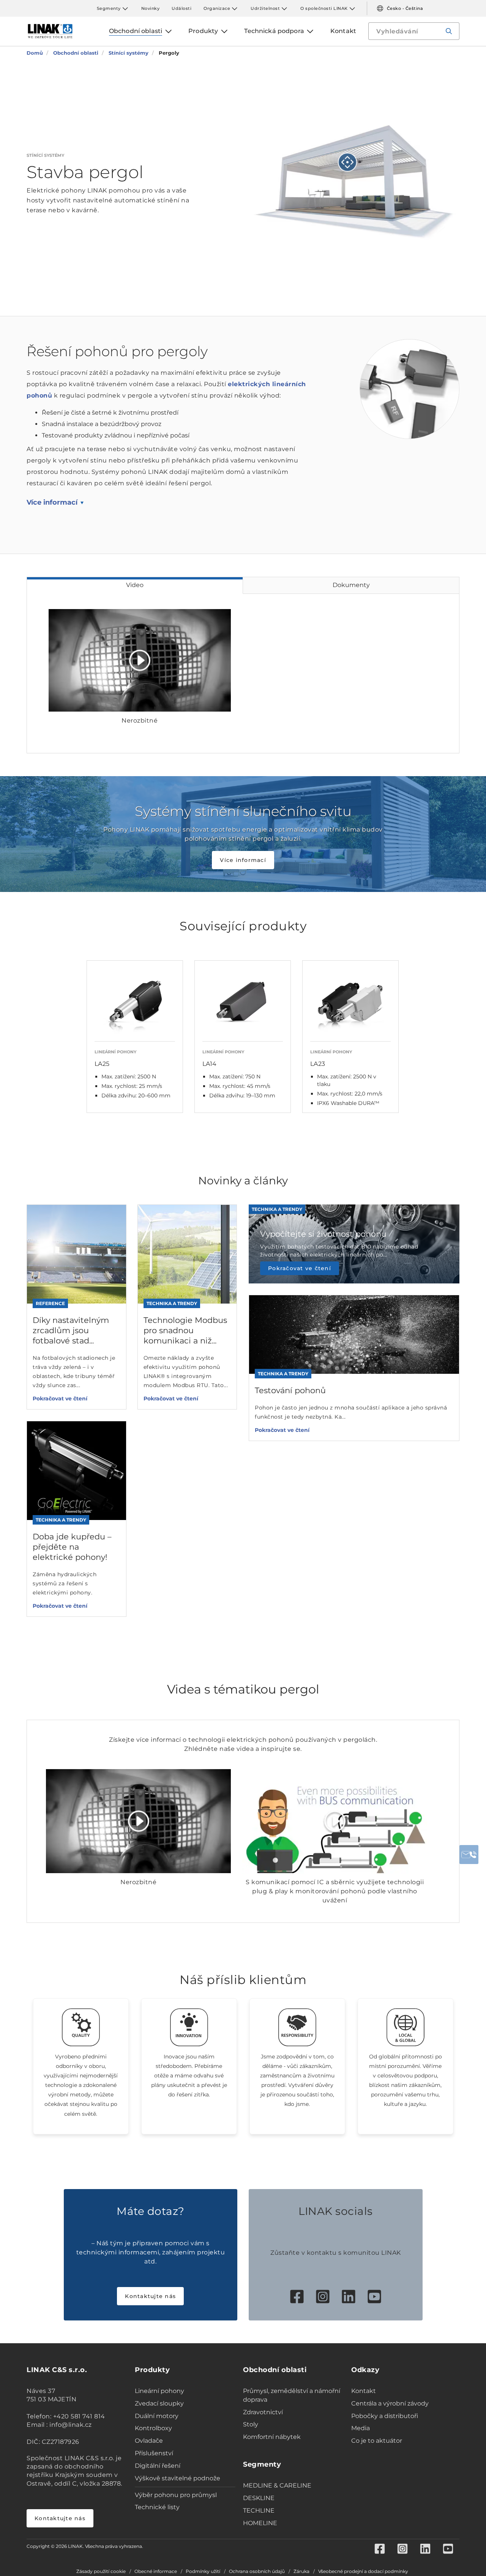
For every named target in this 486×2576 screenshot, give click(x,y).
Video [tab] (135, 585)
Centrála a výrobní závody (390, 2403)
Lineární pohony (159, 2391)
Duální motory (157, 2416)
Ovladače (149, 2441)
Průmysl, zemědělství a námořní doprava (292, 2395)
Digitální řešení (158, 2466)
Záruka (301, 2571)
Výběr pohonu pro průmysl (176, 2495)
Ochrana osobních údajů (257, 2571)
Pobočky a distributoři (385, 2416)
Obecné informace (156, 2571)
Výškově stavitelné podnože (178, 2478)
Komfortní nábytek (272, 2437)
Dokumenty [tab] (351, 585)
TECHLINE (259, 2510)
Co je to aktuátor (377, 2441)
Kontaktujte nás (150, 2296)
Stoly (251, 2424)
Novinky (151, 8)
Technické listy (157, 2507)
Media (361, 2428)
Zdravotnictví (263, 2412)
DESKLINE (259, 2498)
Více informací (52, 502)
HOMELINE (260, 2523)
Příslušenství (154, 2453)
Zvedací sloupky (159, 2403)
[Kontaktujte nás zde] (469, 1855)
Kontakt (364, 2391)
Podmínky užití (203, 2571)
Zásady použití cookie (101, 2571)
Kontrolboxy (153, 2428)
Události (181, 8)
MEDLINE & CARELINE (277, 2485)
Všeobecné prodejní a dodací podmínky (363, 2571)
